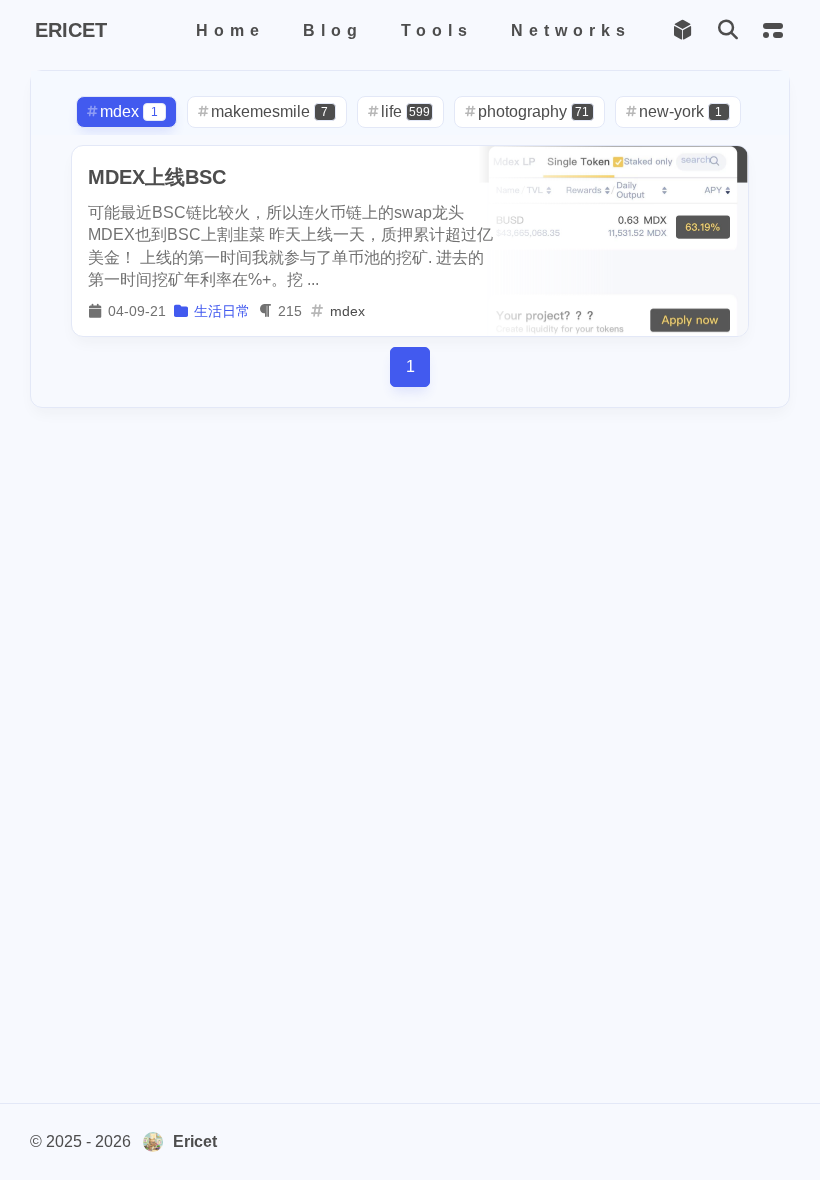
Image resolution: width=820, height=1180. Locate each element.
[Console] (772, 30)
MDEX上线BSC (157, 177)
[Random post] (682, 30)
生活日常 (222, 311)
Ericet (195, 1141)
